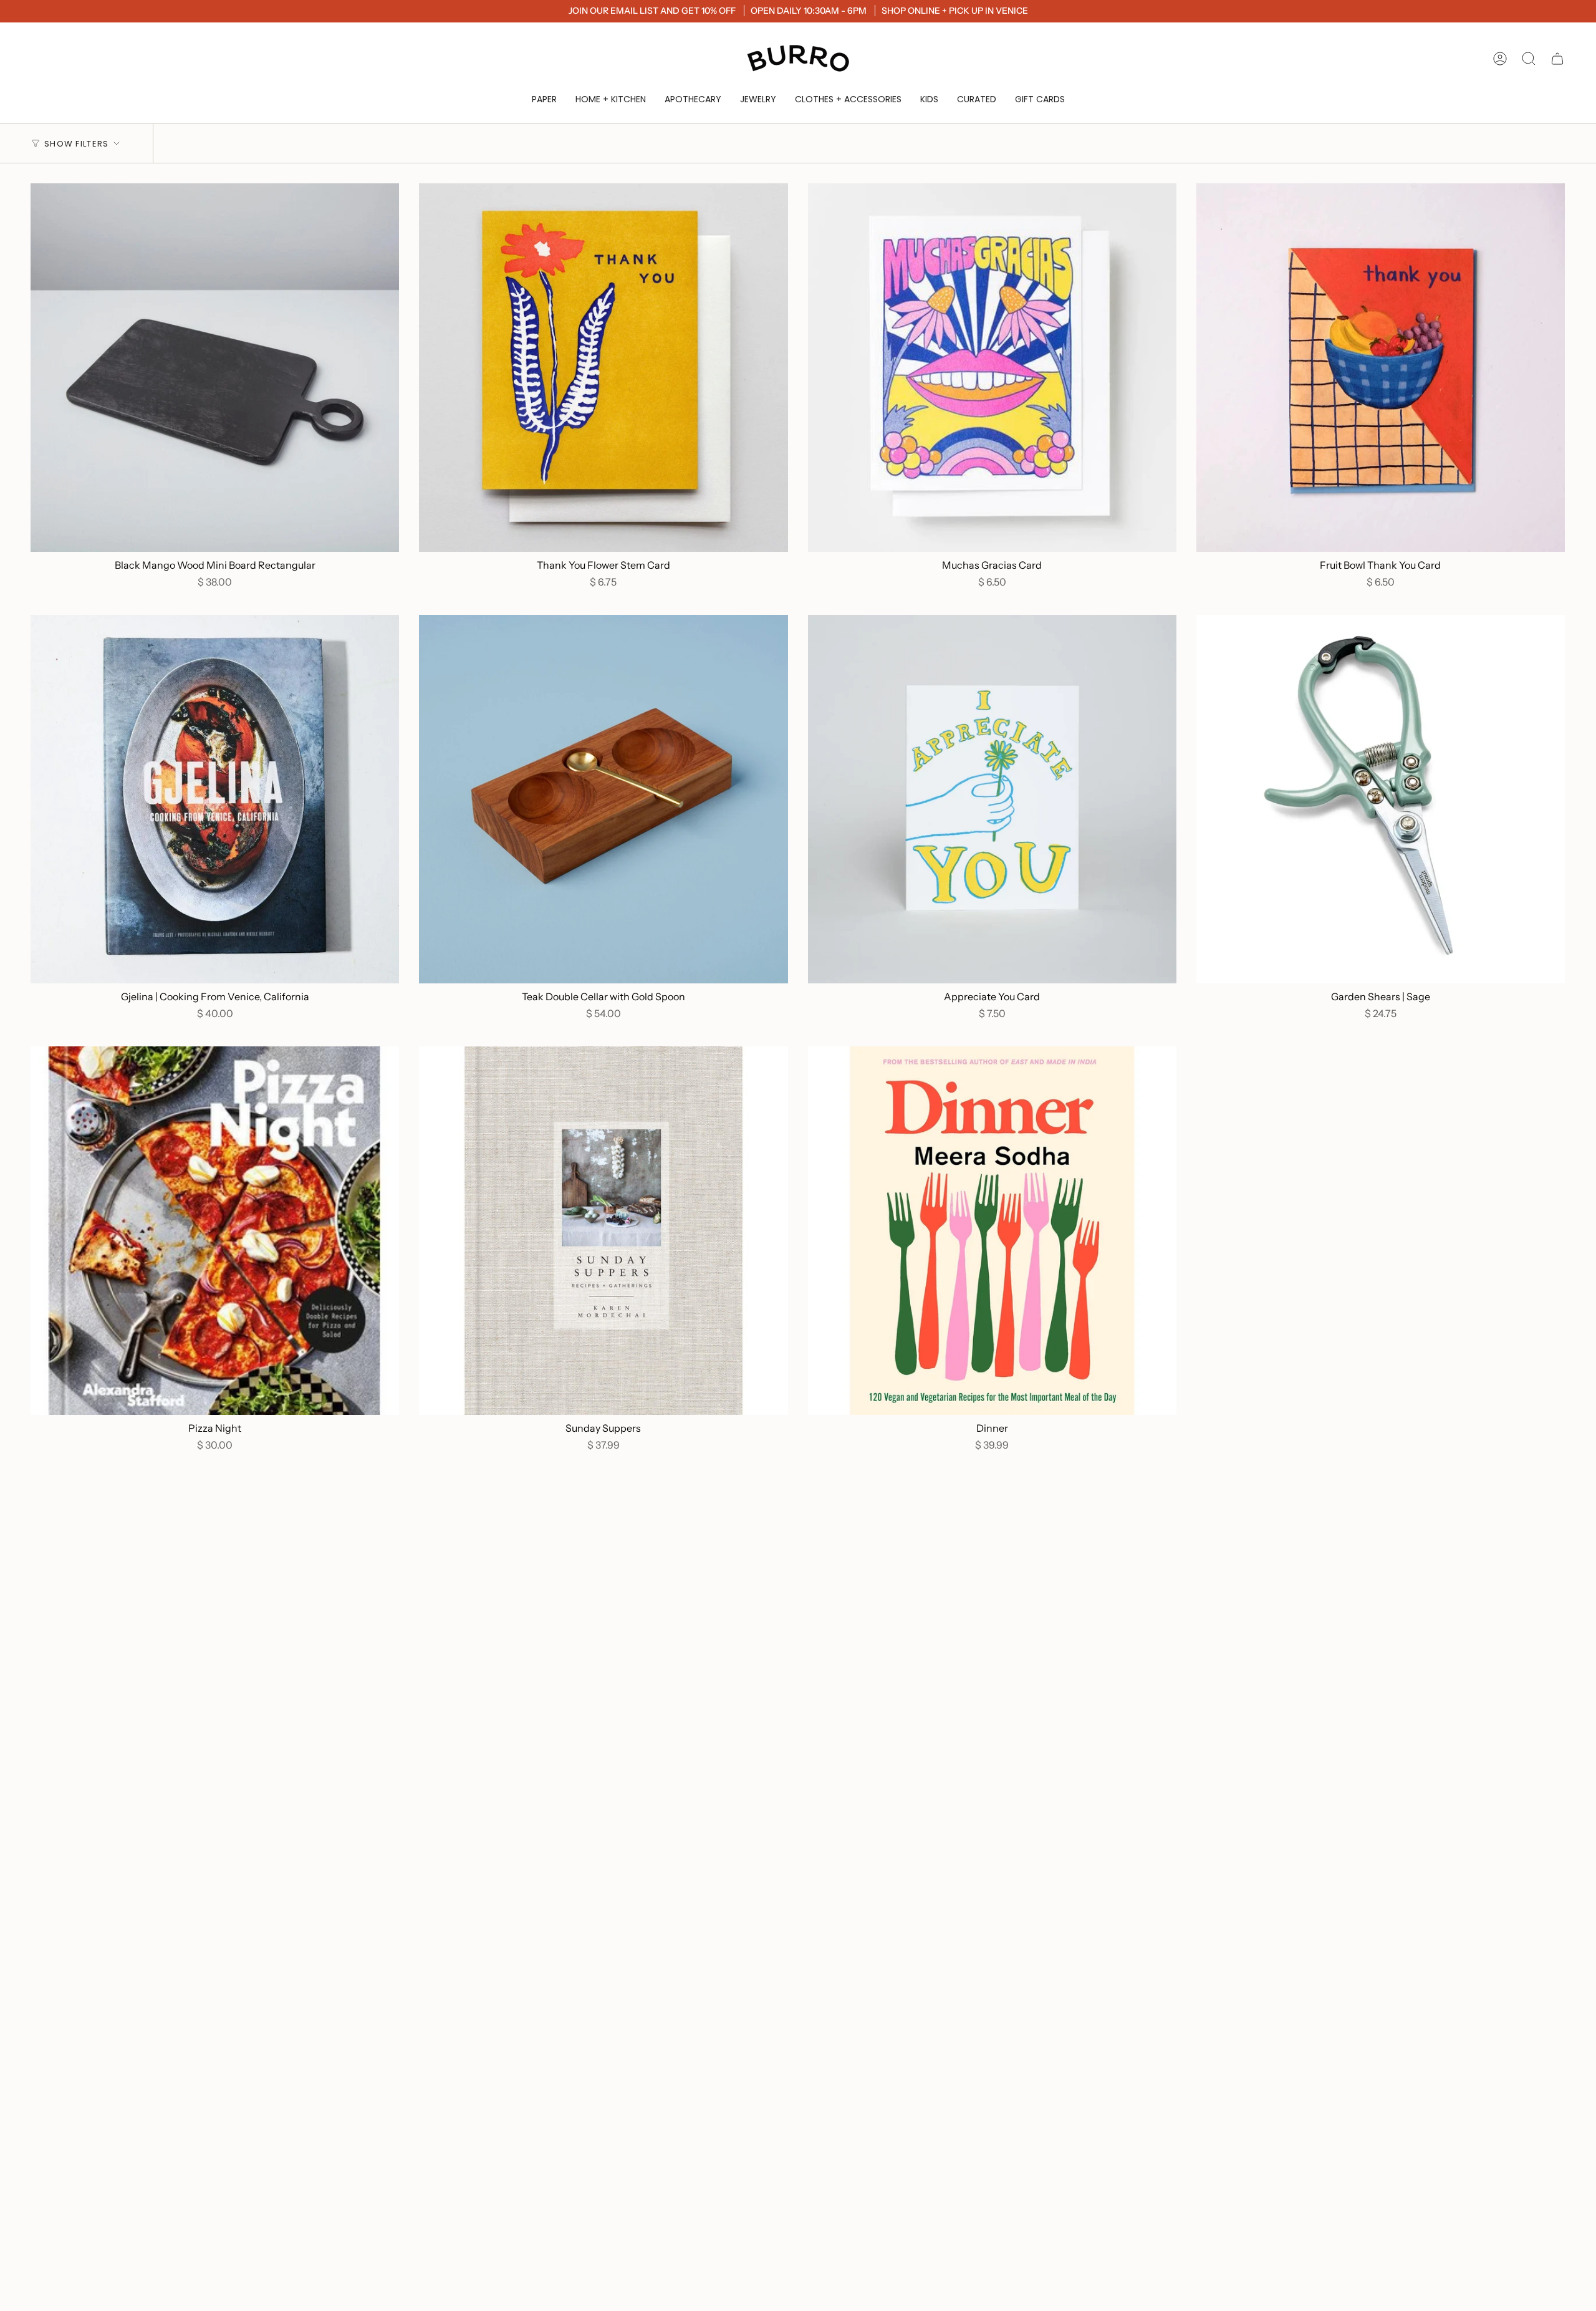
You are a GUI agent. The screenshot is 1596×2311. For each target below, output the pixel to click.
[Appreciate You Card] (992, 799)
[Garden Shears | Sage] (1381, 799)
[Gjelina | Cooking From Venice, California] (215, 799)
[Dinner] (992, 1231)
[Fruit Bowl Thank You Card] (1381, 368)
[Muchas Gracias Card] (992, 368)
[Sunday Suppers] (603, 1231)
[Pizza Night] (215, 1231)
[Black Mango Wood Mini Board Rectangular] (215, 368)
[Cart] (1557, 59)
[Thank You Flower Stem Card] (603, 368)
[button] (544, 99)
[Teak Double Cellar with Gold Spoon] (603, 799)
